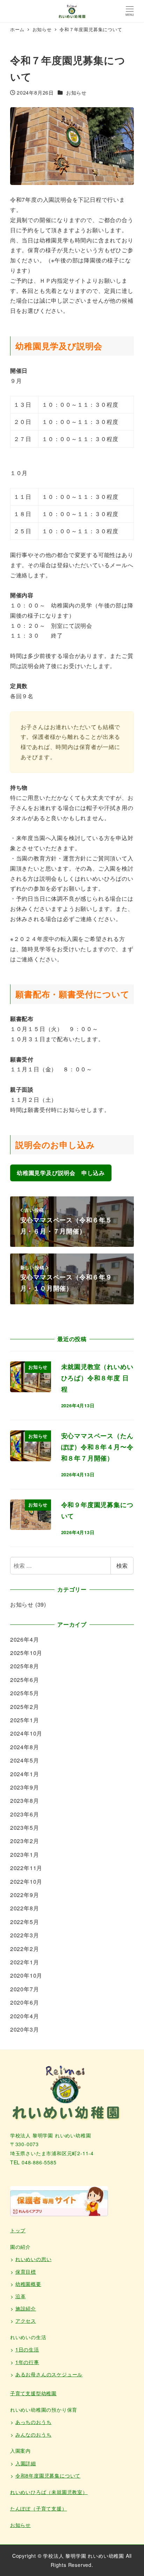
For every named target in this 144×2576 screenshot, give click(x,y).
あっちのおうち (34, 2422)
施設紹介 (26, 2308)
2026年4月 (25, 1639)
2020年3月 (25, 2029)
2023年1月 (25, 1854)
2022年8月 (25, 1908)
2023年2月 (25, 1841)
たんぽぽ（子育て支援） (39, 2508)
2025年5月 (25, 1693)
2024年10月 (26, 1733)
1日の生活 (27, 2349)
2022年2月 (25, 1949)
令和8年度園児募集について (48, 2475)
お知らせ (76, 92)
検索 (122, 1565)
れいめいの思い (34, 2259)
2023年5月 (25, 1828)
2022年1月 (25, 1962)
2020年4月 (25, 2016)
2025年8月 (25, 1666)
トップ (18, 2230)
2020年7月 (25, 1989)
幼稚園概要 (28, 2284)
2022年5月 (25, 1922)
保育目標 (26, 2272)
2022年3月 (25, 1935)
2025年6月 (25, 1680)
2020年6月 (25, 2002)
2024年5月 (25, 1760)
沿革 (21, 2296)
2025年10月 (26, 1653)
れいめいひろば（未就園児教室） (49, 2492)
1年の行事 (27, 2362)
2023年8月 (25, 1801)
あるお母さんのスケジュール (49, 2374)
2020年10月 (26, 1975)
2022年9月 (25, 1895)
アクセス (26, 2321)
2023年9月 (25, 1787)
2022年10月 (26, 1881)
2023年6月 (25, 1814)
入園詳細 (26, 2463)
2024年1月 (25, 1774)
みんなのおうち (34, 2434)
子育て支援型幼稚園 (33, 2393)
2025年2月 (25, 1707)
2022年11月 (26, 1868)
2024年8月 (25, 1747)
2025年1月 (25, 1720)
